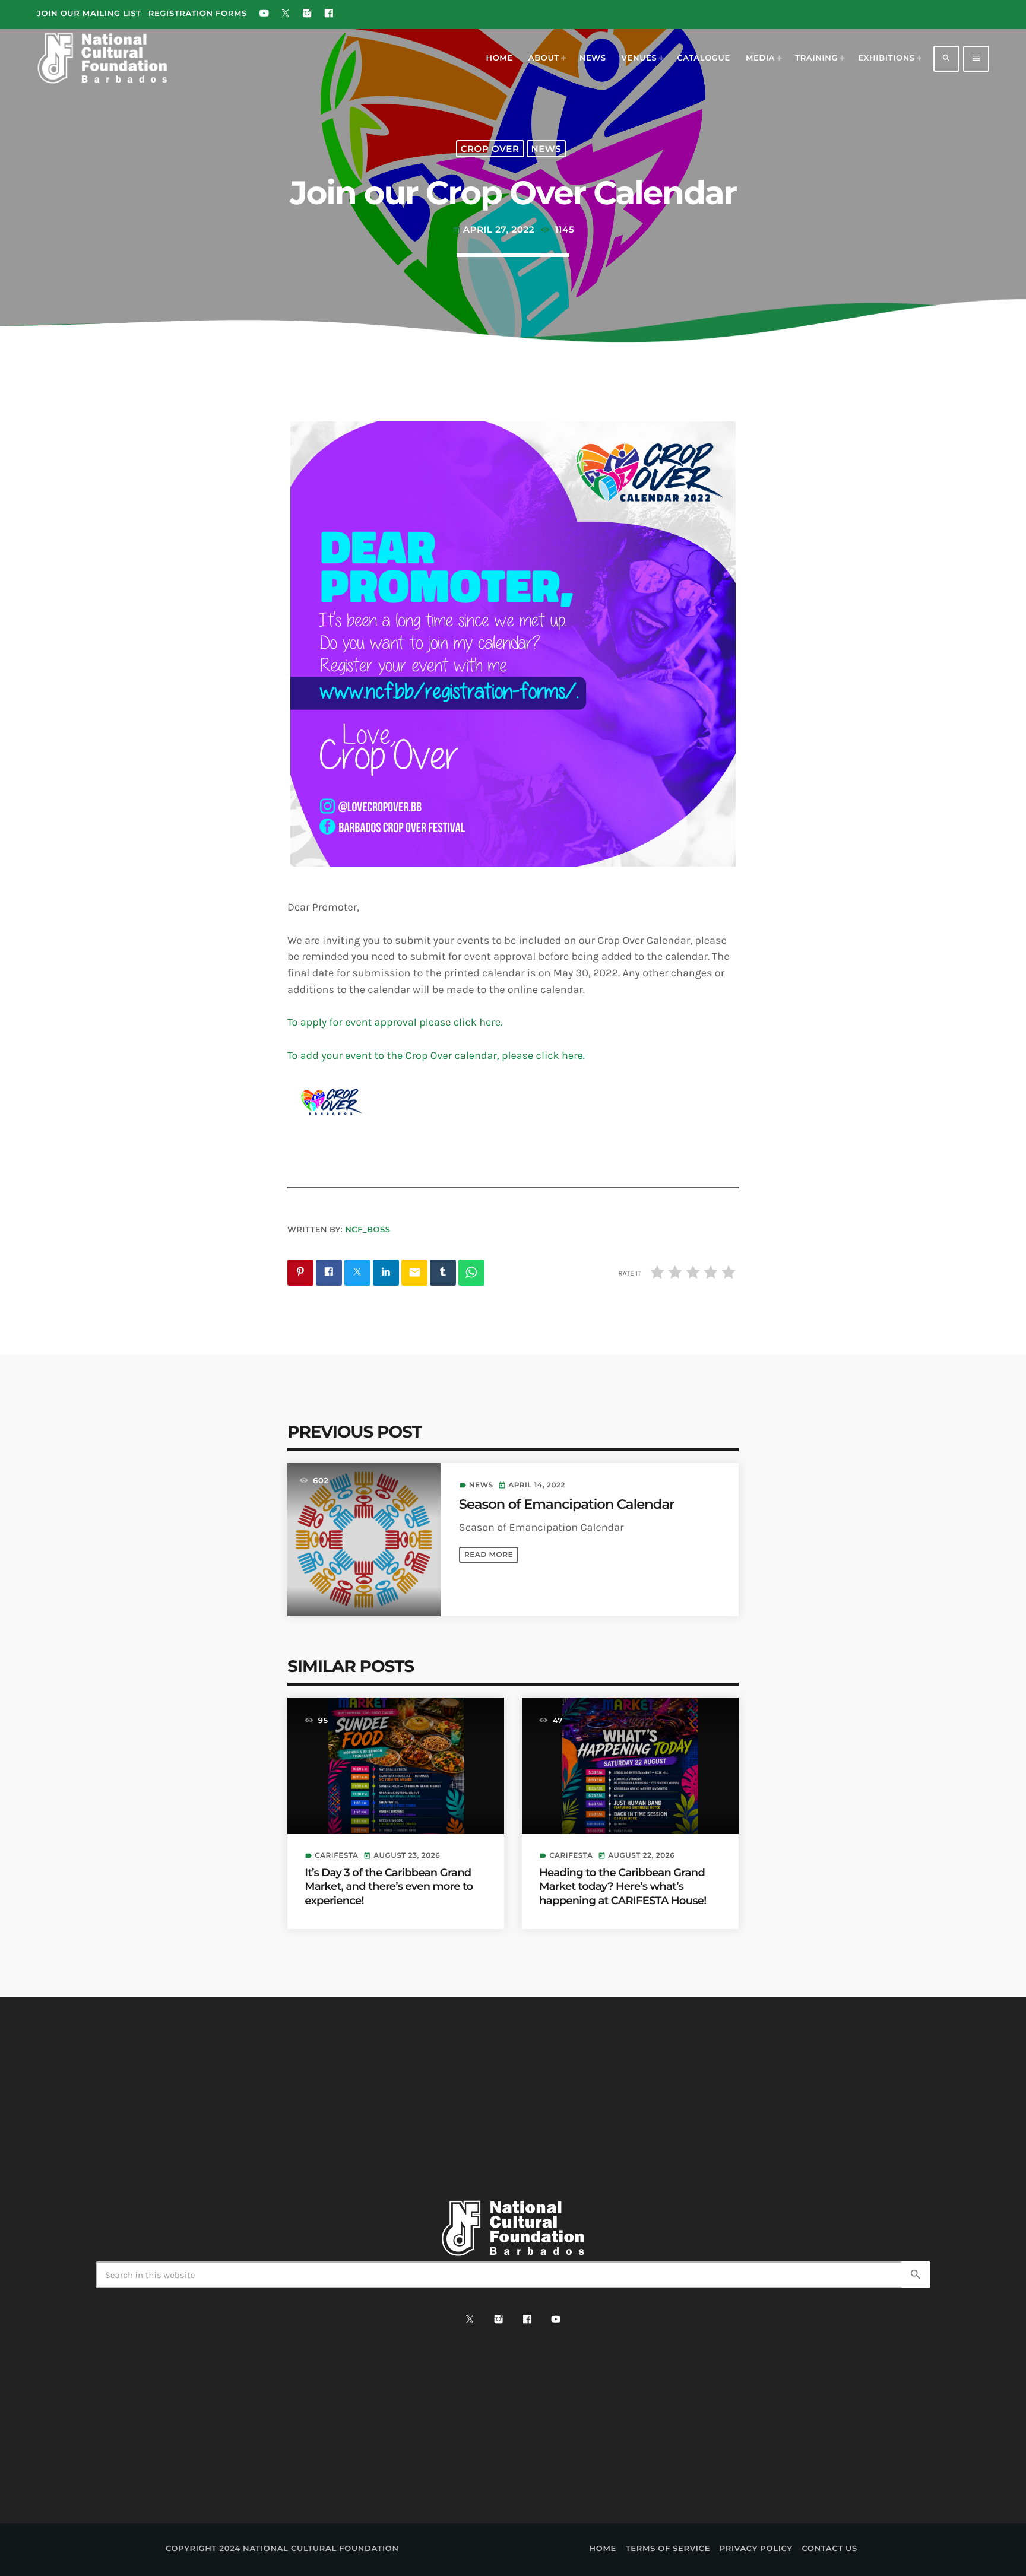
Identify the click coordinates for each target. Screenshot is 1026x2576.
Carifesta (336, 1856)
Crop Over (490, 149)
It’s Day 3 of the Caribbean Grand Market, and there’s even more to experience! (389, 1887)
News (547, 149)
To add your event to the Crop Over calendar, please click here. (436, 1055)
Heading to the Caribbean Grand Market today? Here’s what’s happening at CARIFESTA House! (623, 1887)
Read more (489, 1555)
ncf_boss (368, 1230)
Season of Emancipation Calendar (567, 1504)
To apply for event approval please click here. (395, 1022)
